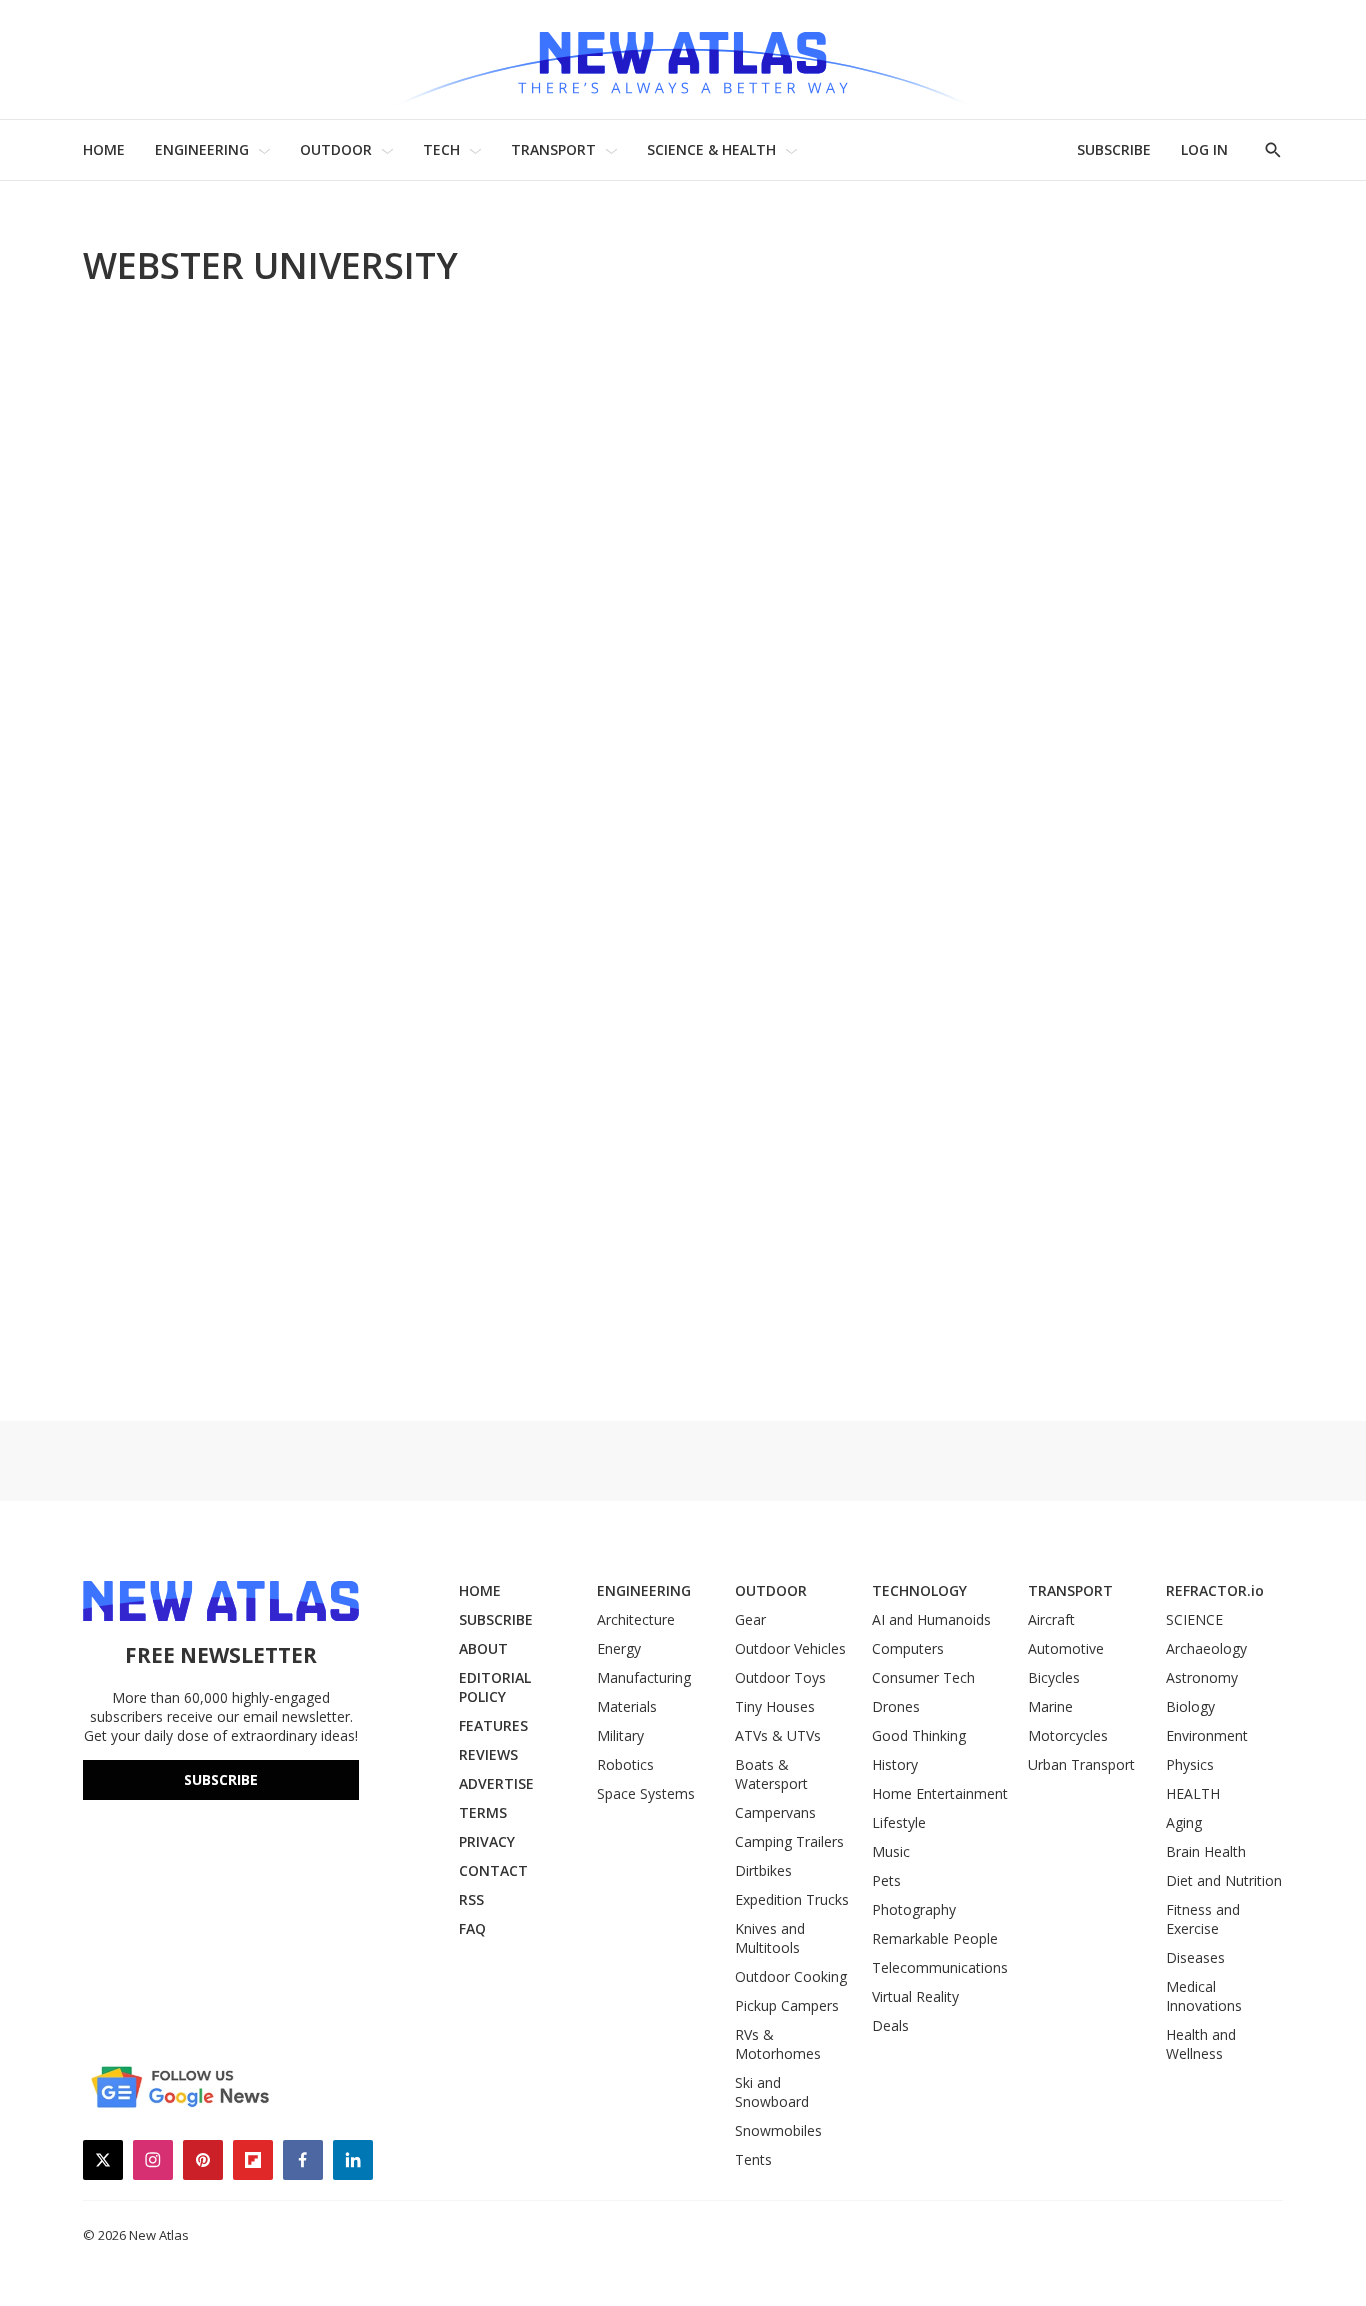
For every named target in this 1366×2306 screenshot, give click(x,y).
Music (891, 1851)
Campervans (775, 1812)
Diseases (1195, 1957)
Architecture (636, 1619)
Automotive (1066, 1648)
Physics (1190, 1764)
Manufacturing (644, 1677)
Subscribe (221, 1779)
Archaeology (1206, 1648)
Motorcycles (1068, 1735)
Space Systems (646, 1793)
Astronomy (1202, 1677)
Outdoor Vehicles (790, 1648)
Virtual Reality (915, 1996)
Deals (890, 2025)
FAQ (472, 1928)
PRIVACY (487, 1841)
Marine (1050, 1706)
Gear (750, 1619)
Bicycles (1054, 1677)
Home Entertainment (940, 1793)
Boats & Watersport (771, 1774)
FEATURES (493, 1725)
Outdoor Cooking (791, 1976)
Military (620, 1735)
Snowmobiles (778, 2130)
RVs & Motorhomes (778, 2044)
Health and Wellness (1201, 2044)
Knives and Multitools (770, 1938)
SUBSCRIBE (1114, 149)
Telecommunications (940, 1967)
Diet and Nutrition (1224, 1880)
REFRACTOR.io (1215, 1590)
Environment (1207, 1735)
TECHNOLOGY (919, 1590)
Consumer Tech (923, 1677)
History (895, 1764)
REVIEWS (488, 1754)
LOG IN (1204, 149)
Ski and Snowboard (772, 2092)
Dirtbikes (763, 1870)
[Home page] (683, 59)
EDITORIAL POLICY (495, 1687)
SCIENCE (1194, 1619)
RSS (471, 1899)
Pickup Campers (787, 2005)
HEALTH (1193, 1793)
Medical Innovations (1204, 1996)
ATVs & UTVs (778, 1735)
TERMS (483, 1812)
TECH (441, 149)
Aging (1184, 1822)
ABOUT (483, 1648)
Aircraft (1051, 1619)
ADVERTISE (496, 1783)
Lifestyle (899, 1822)
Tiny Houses (775, 1706)
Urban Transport (1081, 1764)
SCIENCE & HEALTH (711, 149)
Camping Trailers (789, 1841)
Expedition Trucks (792, 1899)
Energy (619, 1648)
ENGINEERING (202, 149)
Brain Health (1206, 1851)
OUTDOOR (336, 149)
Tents (753, 2159)
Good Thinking (919, 1735)
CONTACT (493, 1870)
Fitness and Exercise (1203, 1919)
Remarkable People (935, 1938)
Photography (914, 1909)
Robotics (625, 1764)
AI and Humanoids (931, 1619)
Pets (886, 1880)
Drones (896, 1706)
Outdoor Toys (780, 1677)
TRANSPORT (553, 149)
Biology (1190, 1706)
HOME (104, 149)
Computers (908, 1648)
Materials (627, 1706)
